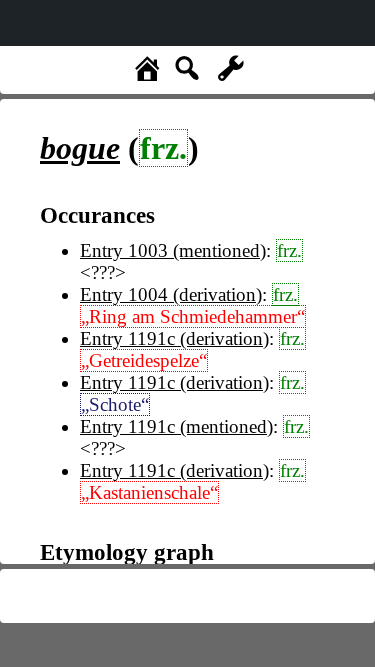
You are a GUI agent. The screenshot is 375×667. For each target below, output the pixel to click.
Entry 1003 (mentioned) (173, 250)
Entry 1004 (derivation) (171, 294)
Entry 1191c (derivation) (174, 338)
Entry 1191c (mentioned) (176, 426)
